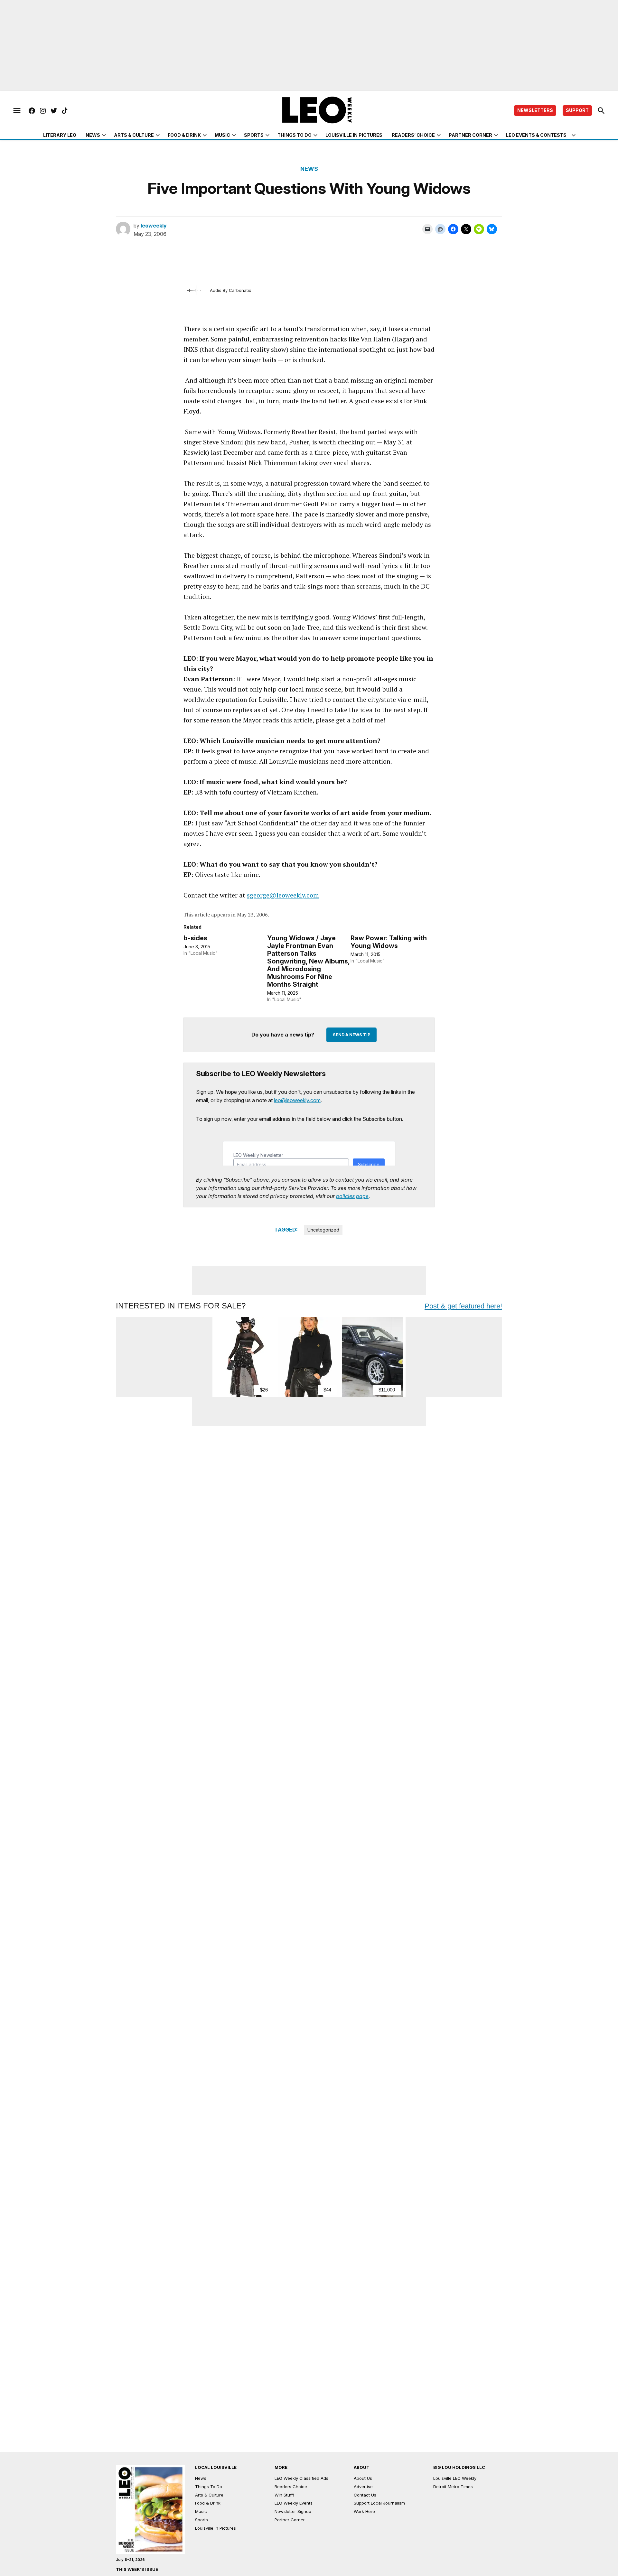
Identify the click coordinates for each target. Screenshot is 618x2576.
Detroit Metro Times (453, 2487)
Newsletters (535, 110)
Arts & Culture (134, 135)
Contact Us (365, 2495)
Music (222, 135)
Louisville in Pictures (354, 135)
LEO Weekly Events (294, 2503)
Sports (254, 135)
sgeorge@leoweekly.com (283, 895)
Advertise (363, 2487)
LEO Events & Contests (536, 135)
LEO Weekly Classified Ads (301, 2478)
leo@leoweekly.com (297, 1100)
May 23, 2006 (252, 915)
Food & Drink (184, 135)
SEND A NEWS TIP (351, 1035)
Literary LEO (60, 135)
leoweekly (154, 226)
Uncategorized (323, 1230)
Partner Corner (470, 135)
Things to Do (295, 135)
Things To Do (209, 2487)
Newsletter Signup (293, 2511)
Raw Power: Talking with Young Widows (389, 942)
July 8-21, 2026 (130, 2560)
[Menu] (17, 111)
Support (577, 110)
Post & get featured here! (463, 1306)
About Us (363, 2478)
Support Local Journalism (379, 2503)
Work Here (364, 2511)
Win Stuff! (284, 2495)
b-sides (195, 938)
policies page (352, 1196)
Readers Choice (291, 2487)
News (93, 135)
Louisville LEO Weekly (455, 2478)
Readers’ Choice (413, 135)
